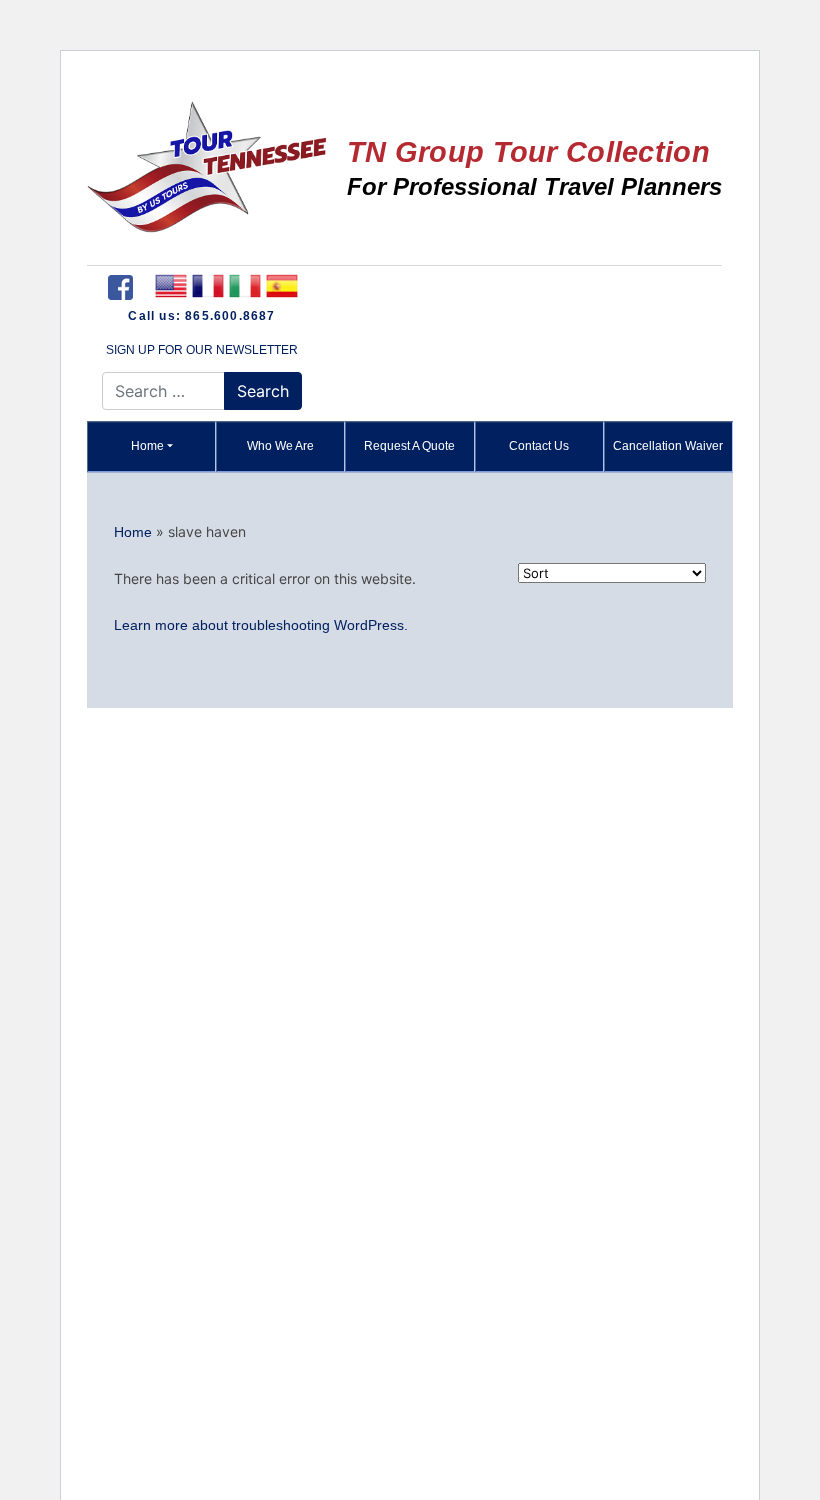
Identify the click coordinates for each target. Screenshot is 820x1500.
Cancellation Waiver (668, 446)
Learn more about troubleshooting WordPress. (261, 625)
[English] (170, 286)
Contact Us (539, 446)
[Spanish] (281, 286)
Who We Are (280, 446)
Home (147, 446)
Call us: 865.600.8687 (201, 316)
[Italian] (244, 286)
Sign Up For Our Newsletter (202, 350)
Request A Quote (409, 446)
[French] (207, 286)
